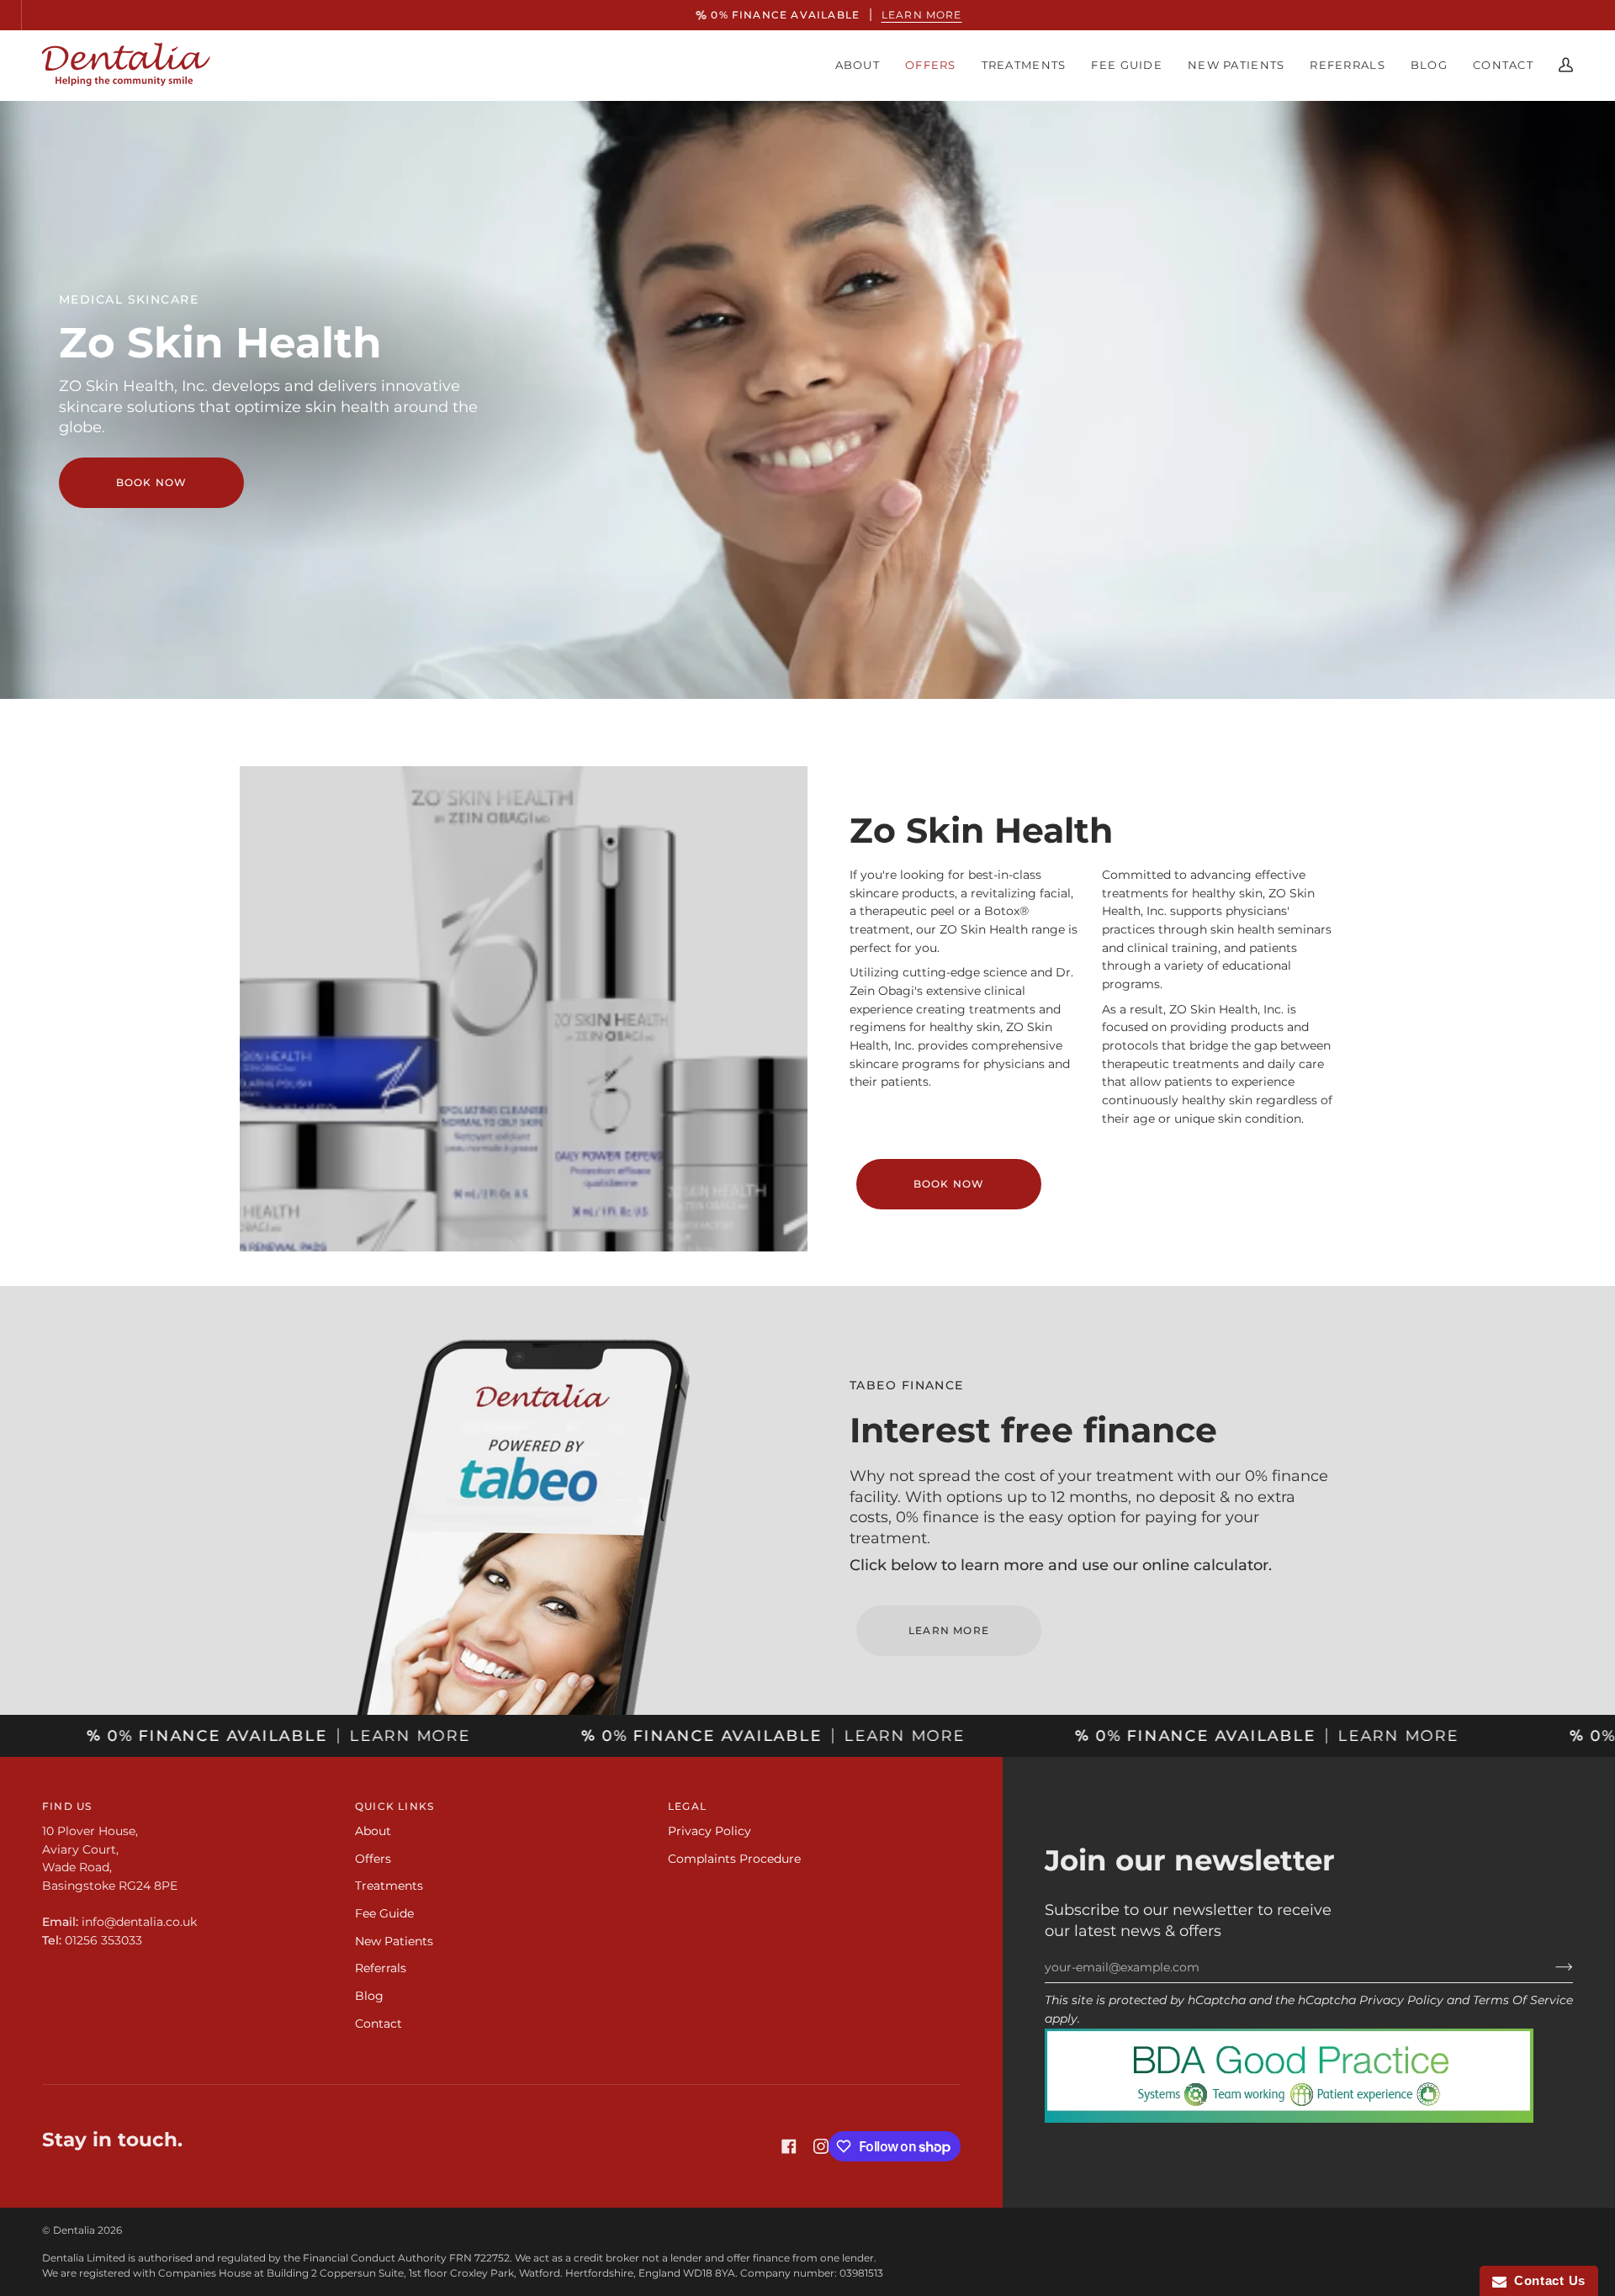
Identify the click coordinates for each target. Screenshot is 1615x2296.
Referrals (381, 1968)
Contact (379, 2024)
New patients (394, 1941)
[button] (858, 65)
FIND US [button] (67, 1806)
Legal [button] (687, 1806)
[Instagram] (821, 2146)
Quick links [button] (394, 1806)
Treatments (389, 1886)
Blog (369, 1996)
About (373, 1831)
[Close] (972, 1068)
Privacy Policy (1401, 2000)
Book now (152, 482)
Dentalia (74, 2230)
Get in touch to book (807, 1211)
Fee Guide (384, 1913)
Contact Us (1546, 2280)
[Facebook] (789, 2146)
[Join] (1551, 1967)
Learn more (900, 15)
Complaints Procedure (734, 1859)
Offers (373, 1859)
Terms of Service (1523, 2000)
